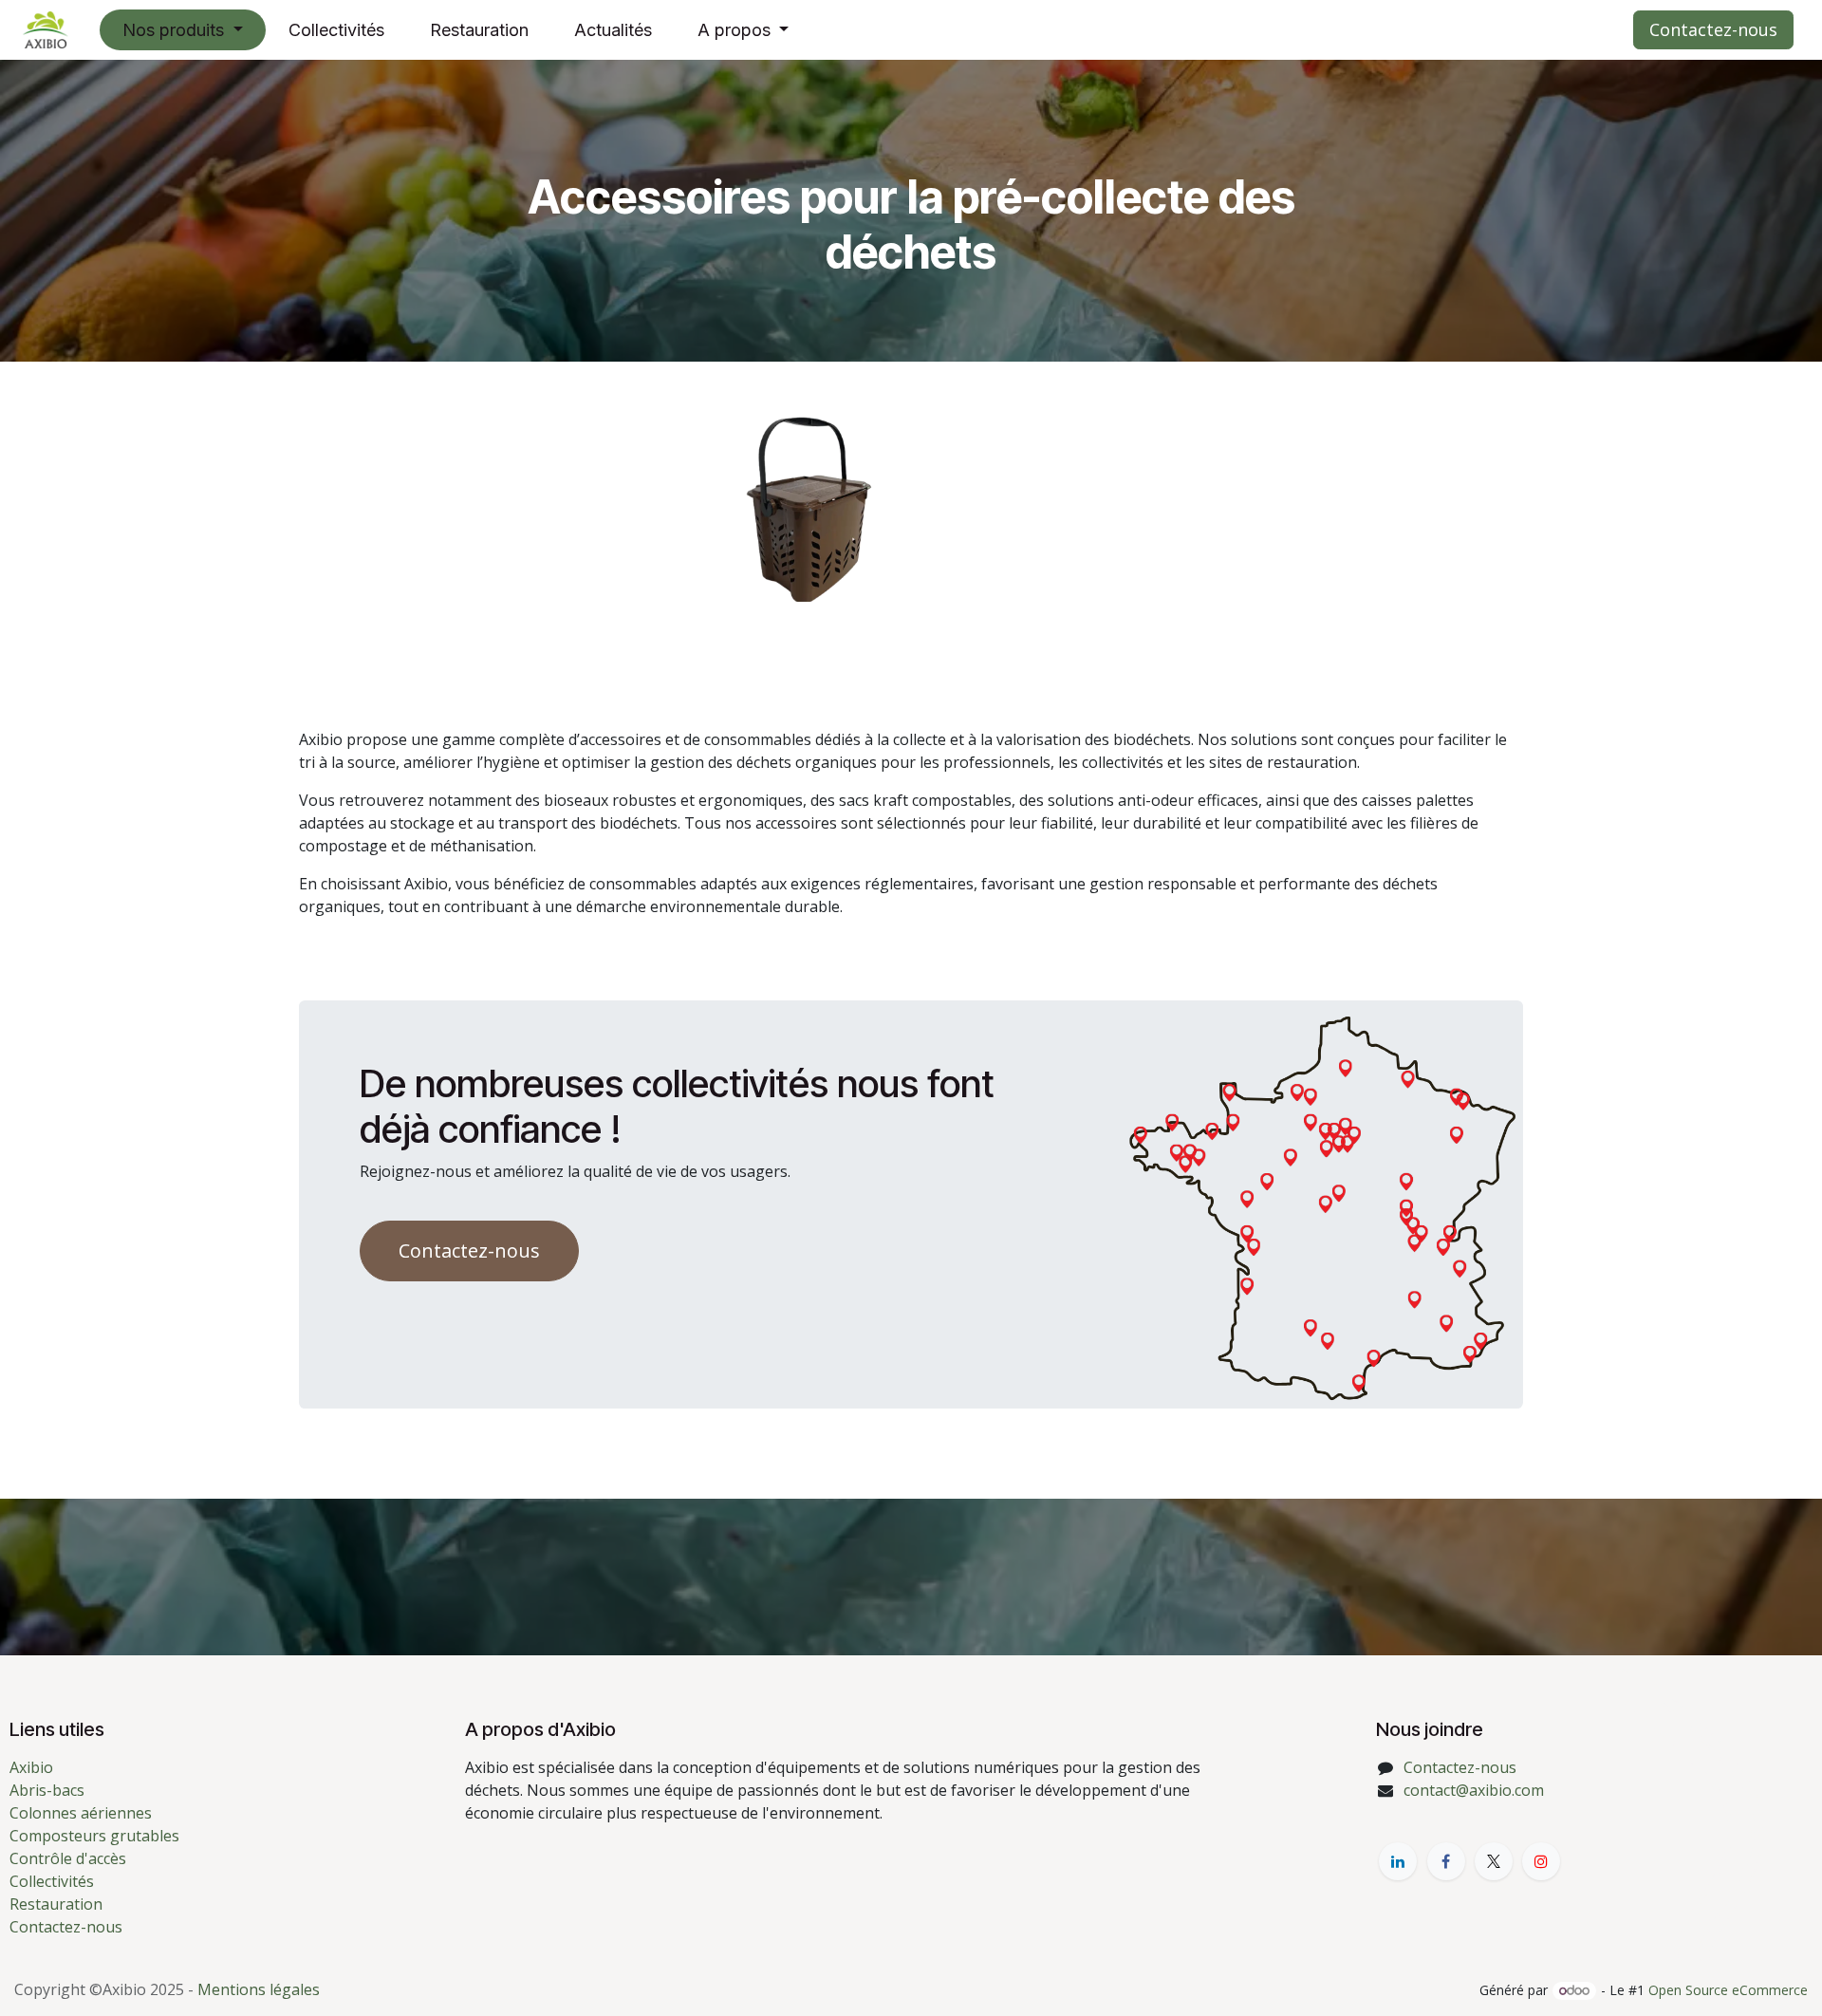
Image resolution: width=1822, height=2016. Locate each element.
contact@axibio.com (1474, 1790)
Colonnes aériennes (81, 1813)
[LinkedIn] (1398, 1861)
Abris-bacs (47, 1790)
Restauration (56, 1904)
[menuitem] (183, 30)
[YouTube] (1541, 1861)
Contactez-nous (1713, 29)
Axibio (31, 1767)
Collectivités (52, 1881)
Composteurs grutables (94, 1836)
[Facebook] (1446, 1861)
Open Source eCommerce (1728, 1990)
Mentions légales (259, 1989)
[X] (1494, 1861)
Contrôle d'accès (68, 1858)
